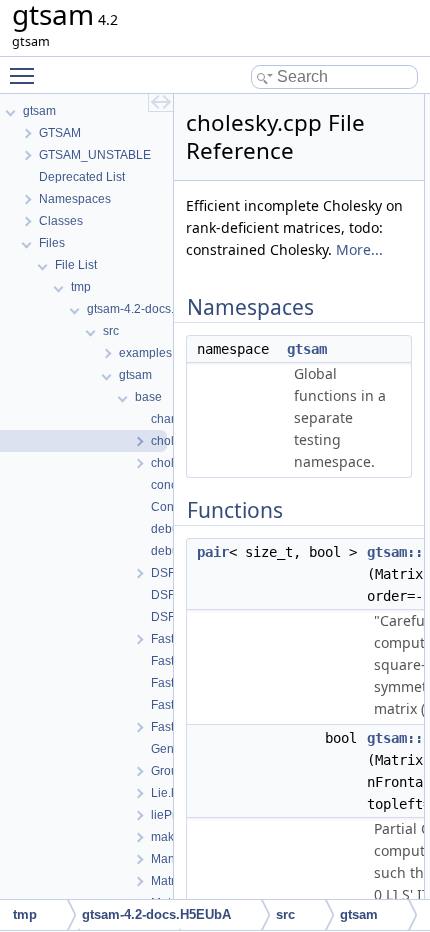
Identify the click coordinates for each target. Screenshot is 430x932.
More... (359, 249)
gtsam (307, 349)
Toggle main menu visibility (26, 75)
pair (213, 552)
